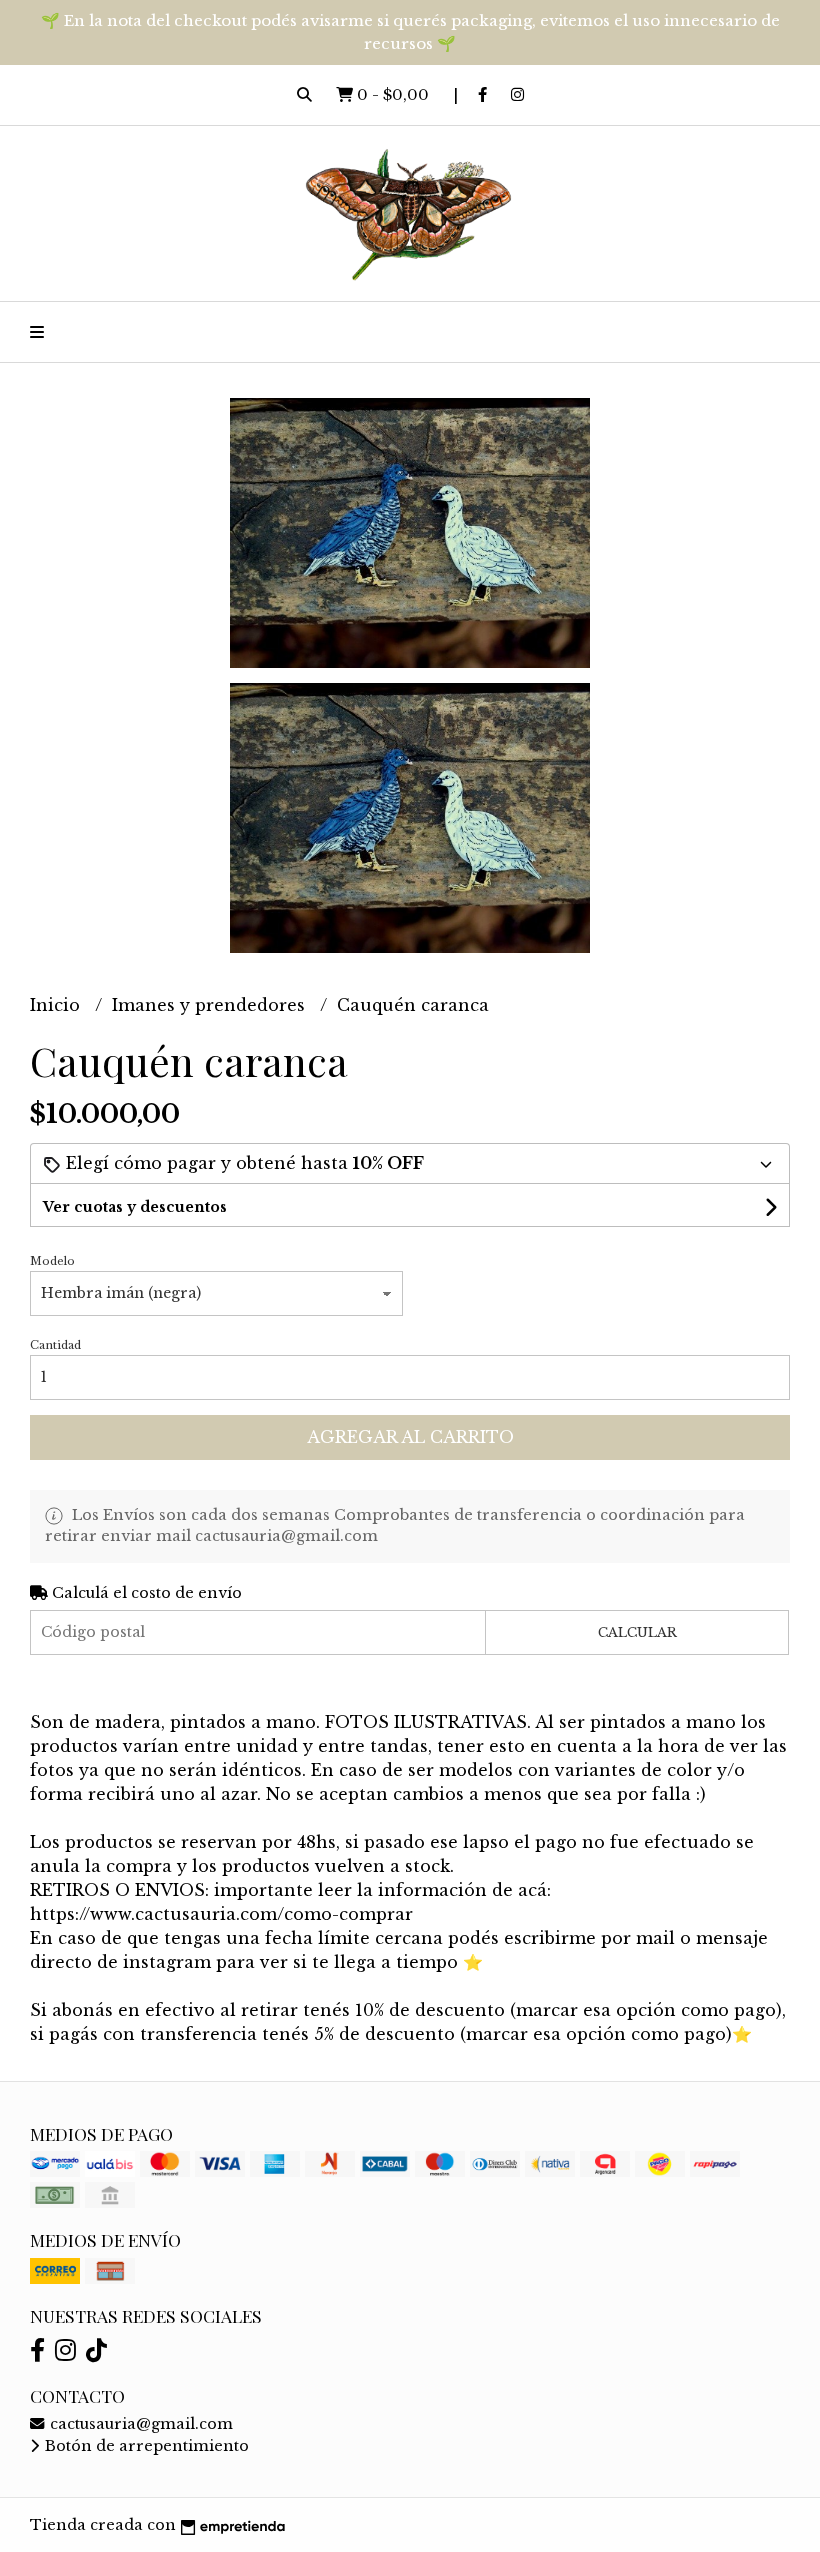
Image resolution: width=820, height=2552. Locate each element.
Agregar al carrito (410, 1437)
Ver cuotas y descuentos (135, 1207)
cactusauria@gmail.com (139, 2424)
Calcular (637, 1632)
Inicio (57, 1005)
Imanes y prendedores (211, 1005)
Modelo (52, 1261)
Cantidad (55, 1345)
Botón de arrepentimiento (145, 2446)
